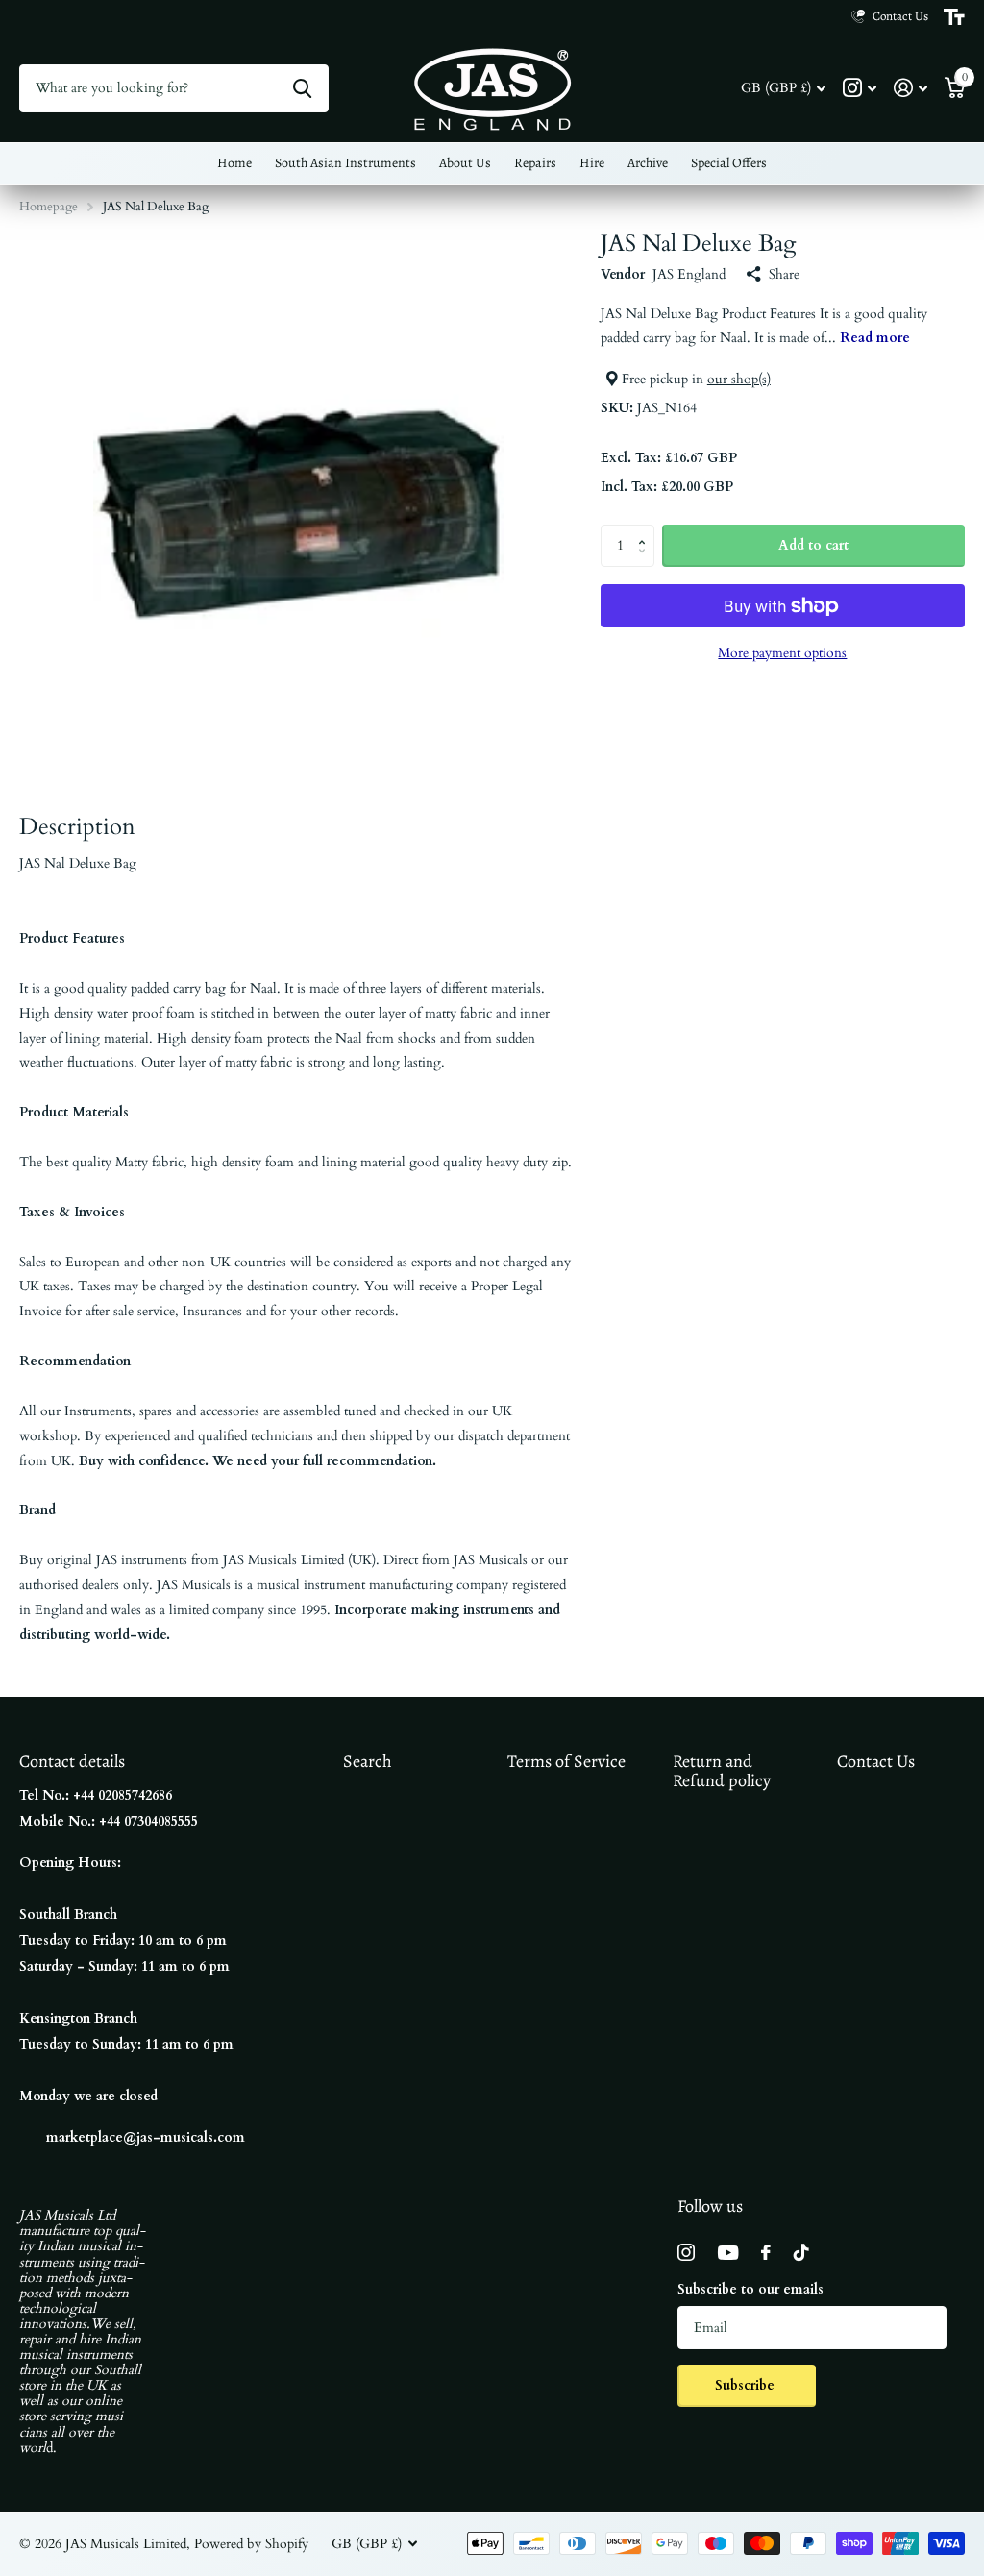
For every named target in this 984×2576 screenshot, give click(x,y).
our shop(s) (739, 379)
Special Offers (729, 163)
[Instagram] (686, 2252)
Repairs (535, 163)
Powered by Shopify (251, 2544)
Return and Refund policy (722, 1771)
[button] (647, 530)
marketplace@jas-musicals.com (146, 2137)
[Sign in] (910, 88)
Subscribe (747, 2385)
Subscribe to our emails (750, 2289)
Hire (592, 163)
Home (234, 163)
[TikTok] (801, 2252)
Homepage (49, 207)
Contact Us (876, 1761)
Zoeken (302, 88)
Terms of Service (566, 1761)
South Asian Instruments (345, 163)
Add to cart (813, 545)
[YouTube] (728, 2253)
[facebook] (766, 2252)
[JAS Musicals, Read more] (860, 88)
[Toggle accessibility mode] (954, 17)
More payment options (782, 653)
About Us (465, 163)
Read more (875, 338)
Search (368, 1761)
